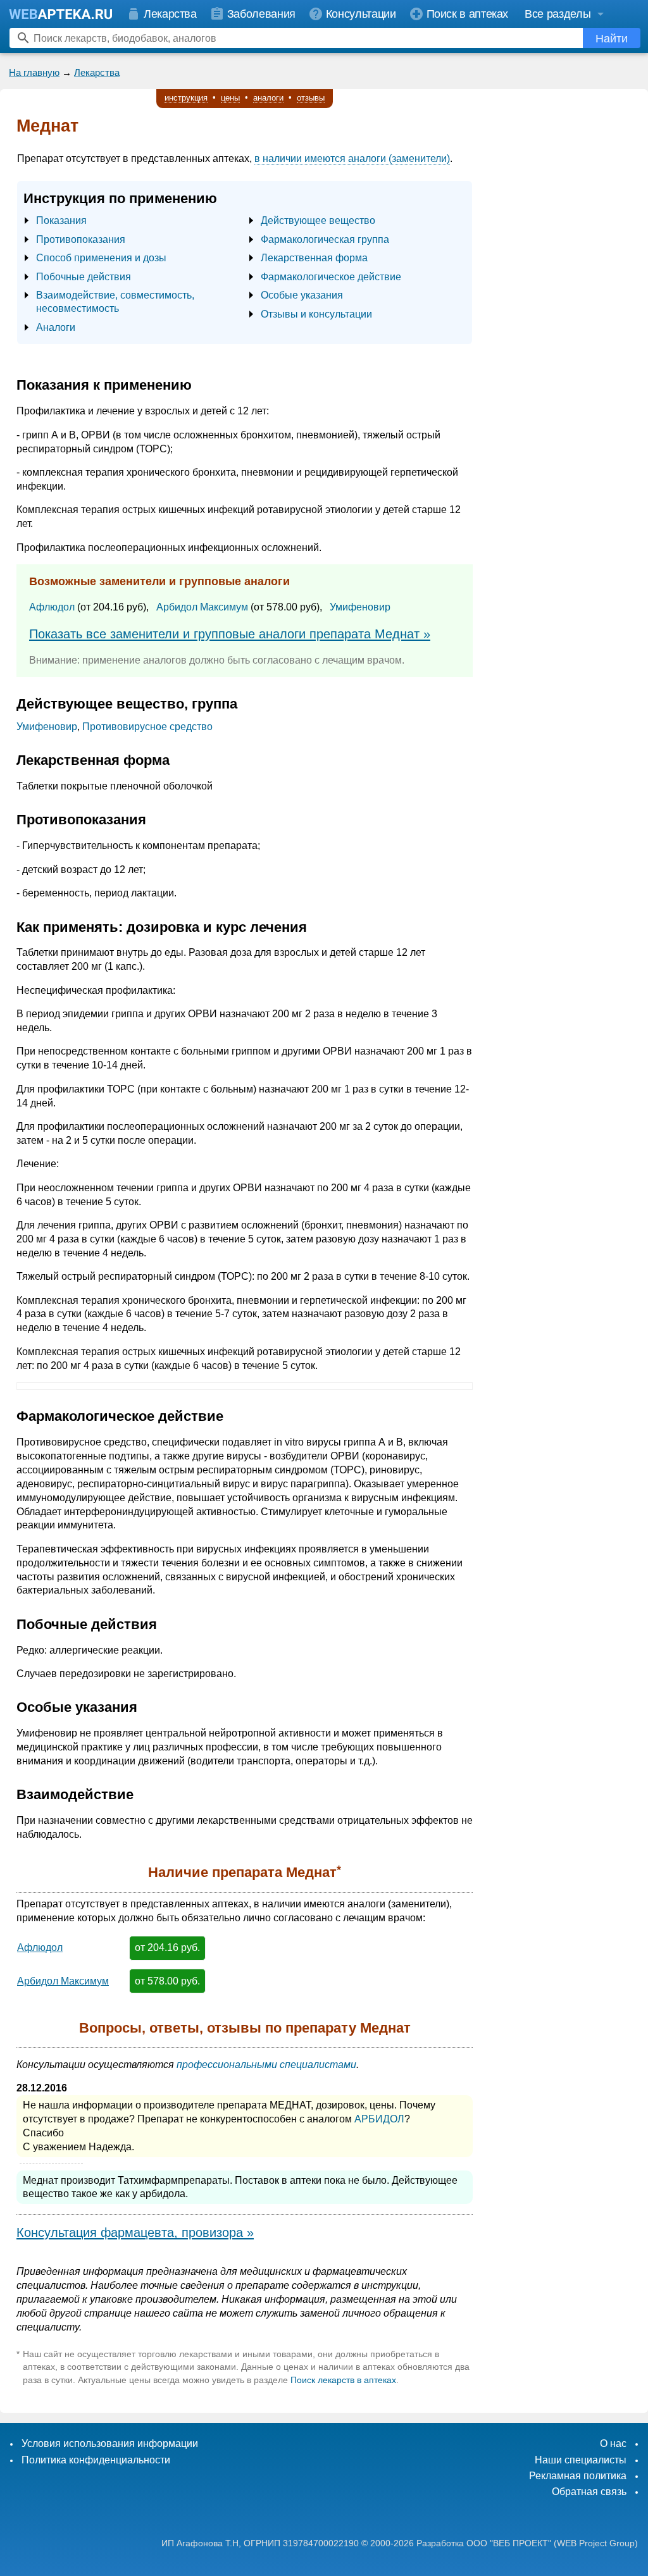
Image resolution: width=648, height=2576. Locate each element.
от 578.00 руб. (167, 1981)
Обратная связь (589, 2492)
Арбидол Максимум (202, 607)
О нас (613, 2443)
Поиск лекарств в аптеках (343, 2380)
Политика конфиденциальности (96, 2460)
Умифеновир (360, 607)
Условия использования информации (110, 2443)
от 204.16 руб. (167, 1947)
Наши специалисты (581, 2460)
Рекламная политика (578, 2476)
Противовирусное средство (147, 727)
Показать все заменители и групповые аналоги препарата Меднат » (230, 634)
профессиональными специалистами (266, 2065)
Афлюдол (52, 607)
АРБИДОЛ (379, 2119)
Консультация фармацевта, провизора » (135, 2232)
